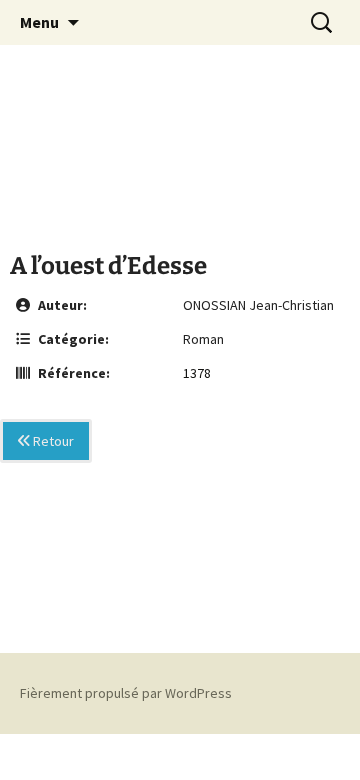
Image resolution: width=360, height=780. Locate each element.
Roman (203, 339)
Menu (39, 22)
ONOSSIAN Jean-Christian (258, 305)
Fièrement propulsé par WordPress (126, 693)
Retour (52, 441)
